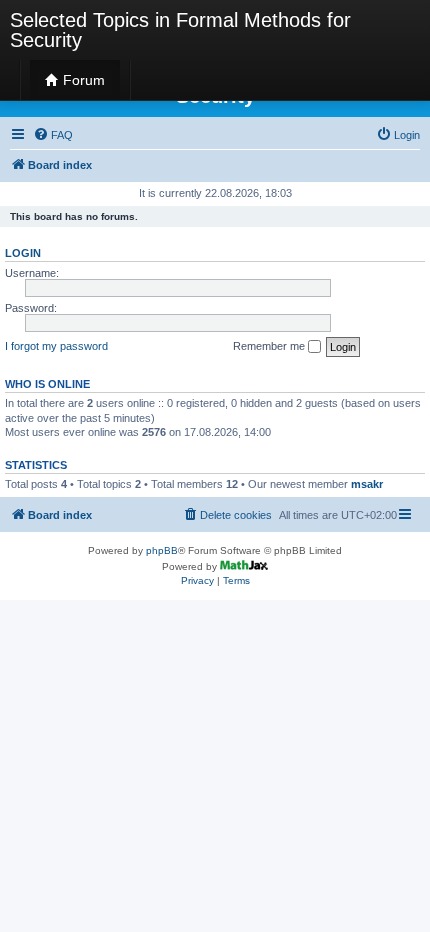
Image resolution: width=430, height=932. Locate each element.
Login (23, 253)
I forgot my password (56, 346)
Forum (82, 80)
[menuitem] (53, 135)
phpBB (162, 550)
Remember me (270, 346)
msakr (367, 484)
